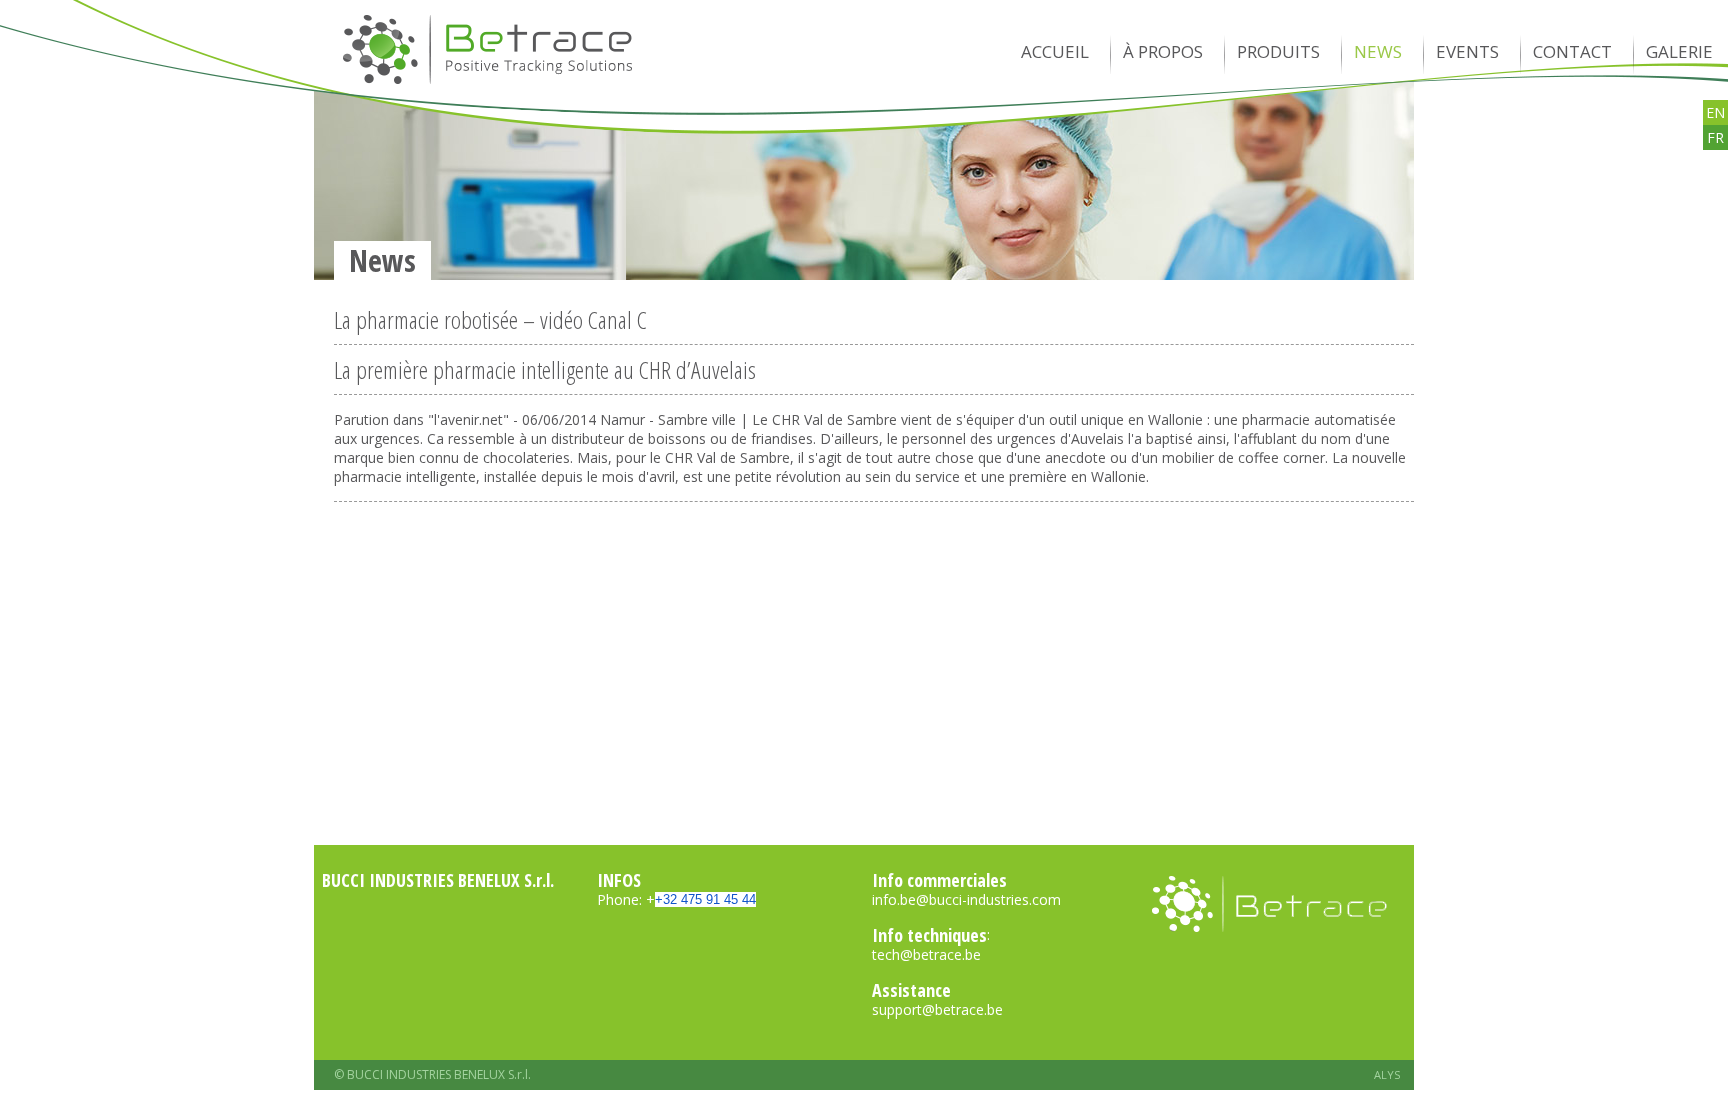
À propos (1163, 51)
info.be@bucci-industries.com (966, 899)
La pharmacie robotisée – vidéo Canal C (490, 323)
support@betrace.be (937, 1009)
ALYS (1387, 1074)
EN (1715, 112)
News (1378, 51)
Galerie (1679, 51)
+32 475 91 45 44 (705, 899)
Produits (1278, 51)
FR (1715, 137)
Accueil (1055, 51)
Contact (1572, 51)
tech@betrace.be (926, 954)
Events (1467, 51)
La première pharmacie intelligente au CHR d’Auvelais (545, 373)
